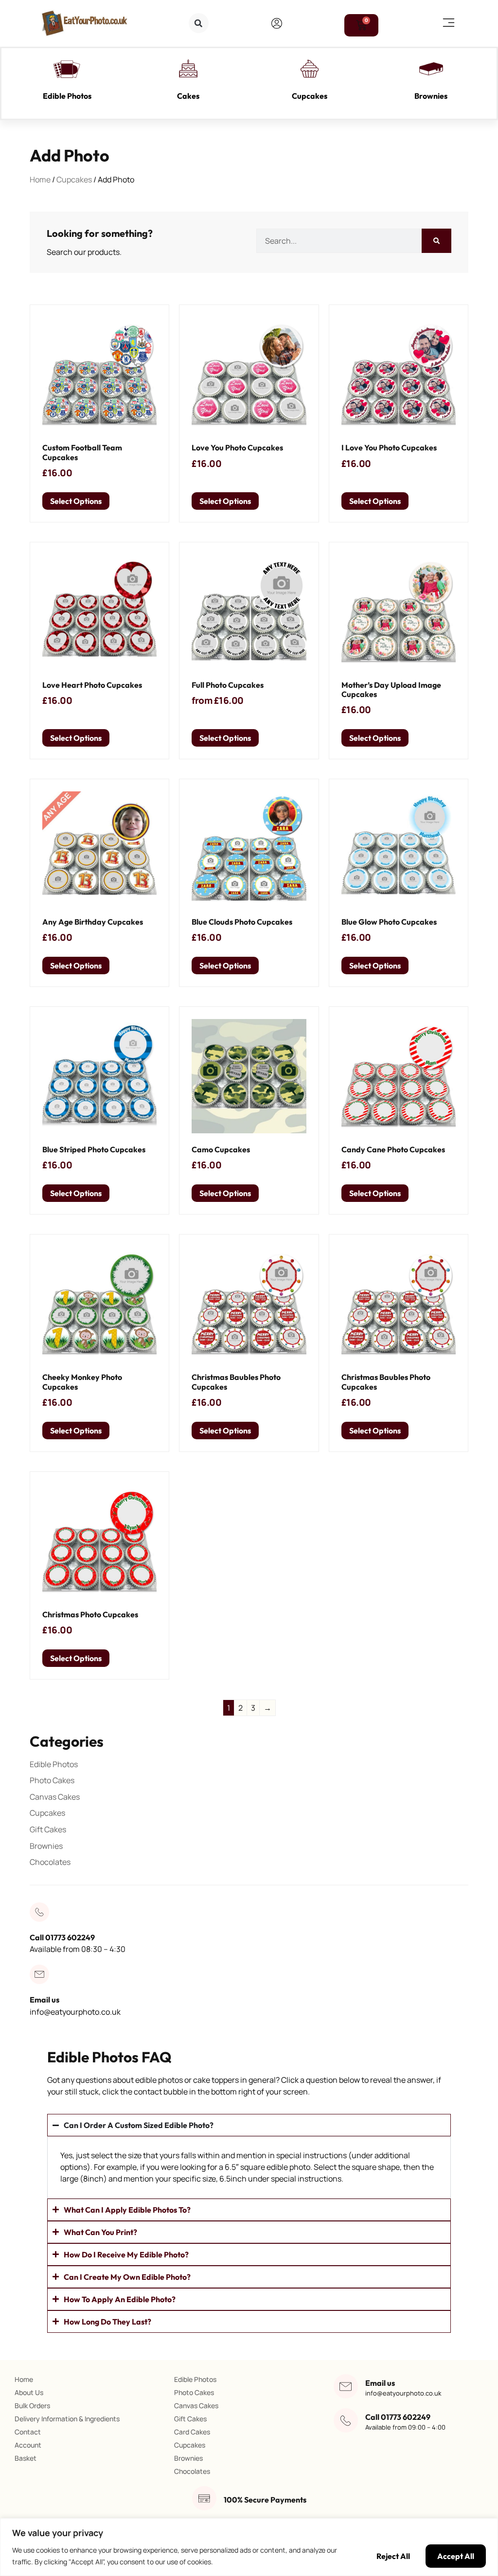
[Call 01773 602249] (39, 1912)
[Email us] (39, 1974)
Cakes (188, 96)
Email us (44, 2000)
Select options (76, 501)
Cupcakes (310, 96)
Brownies (431, 96)
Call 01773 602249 (62, 1937)
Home (40, 179)
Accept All (456, 2556)
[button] (199, 23)
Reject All (393, 2556)
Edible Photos (67, 96)
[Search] (436, 241)
